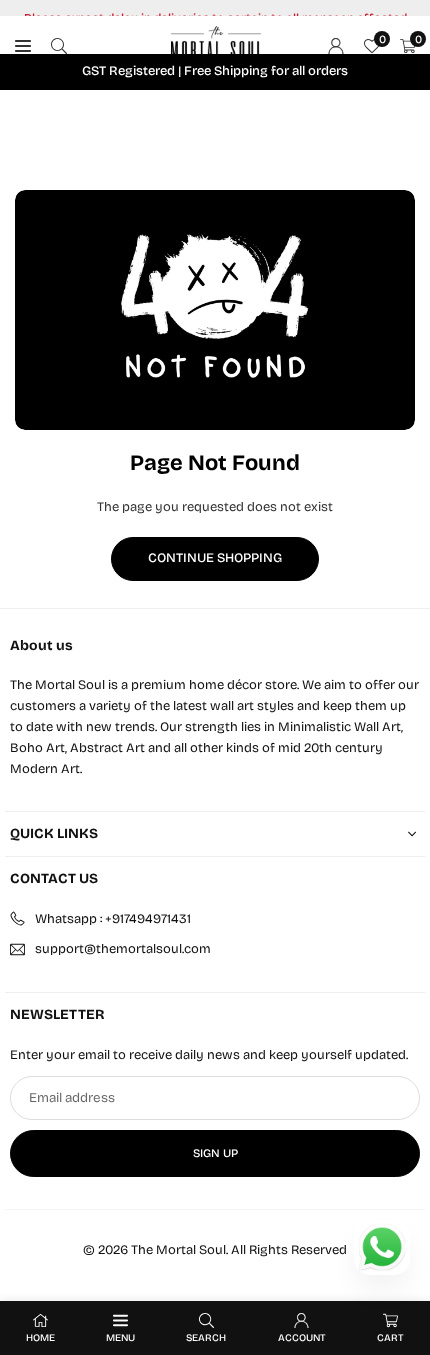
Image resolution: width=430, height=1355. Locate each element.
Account (302, 1338)
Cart (390, 1338)
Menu (120, 1338)
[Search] (59, 46)
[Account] (336, 46)
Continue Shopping (215, 558)
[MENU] (23, 46)
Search (206, 1338)
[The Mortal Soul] (216, 45)
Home (40, 1338)
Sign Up (215, 1153)
